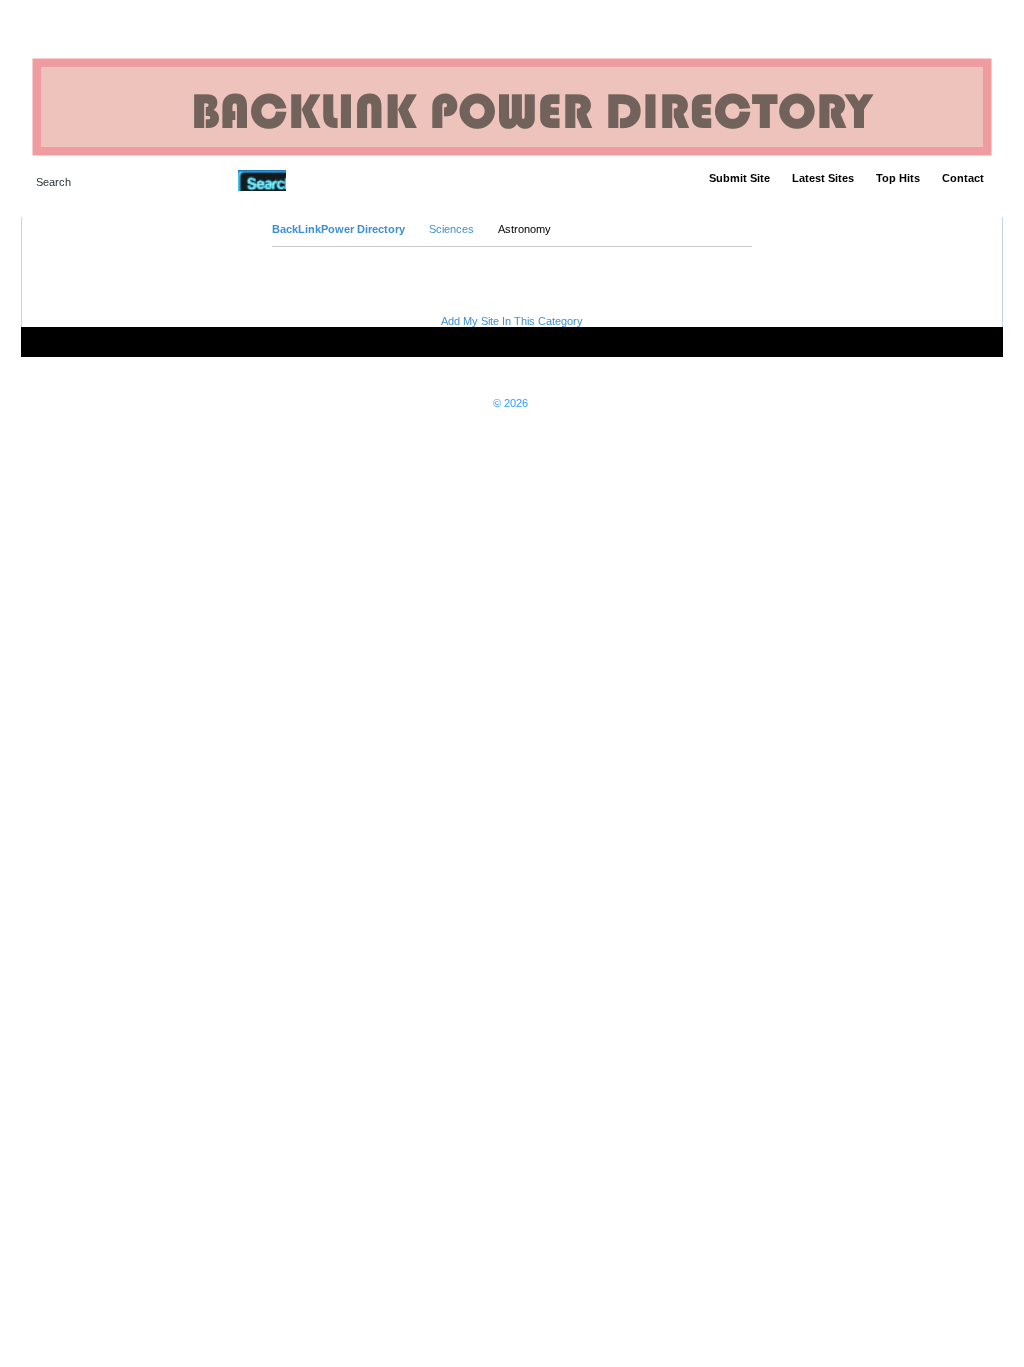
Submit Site (739, 178)
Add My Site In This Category (512, 321)
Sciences (451, 229)
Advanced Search (337, 180)
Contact (963, 178)
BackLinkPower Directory (338, 229)
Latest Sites (823, 178)
